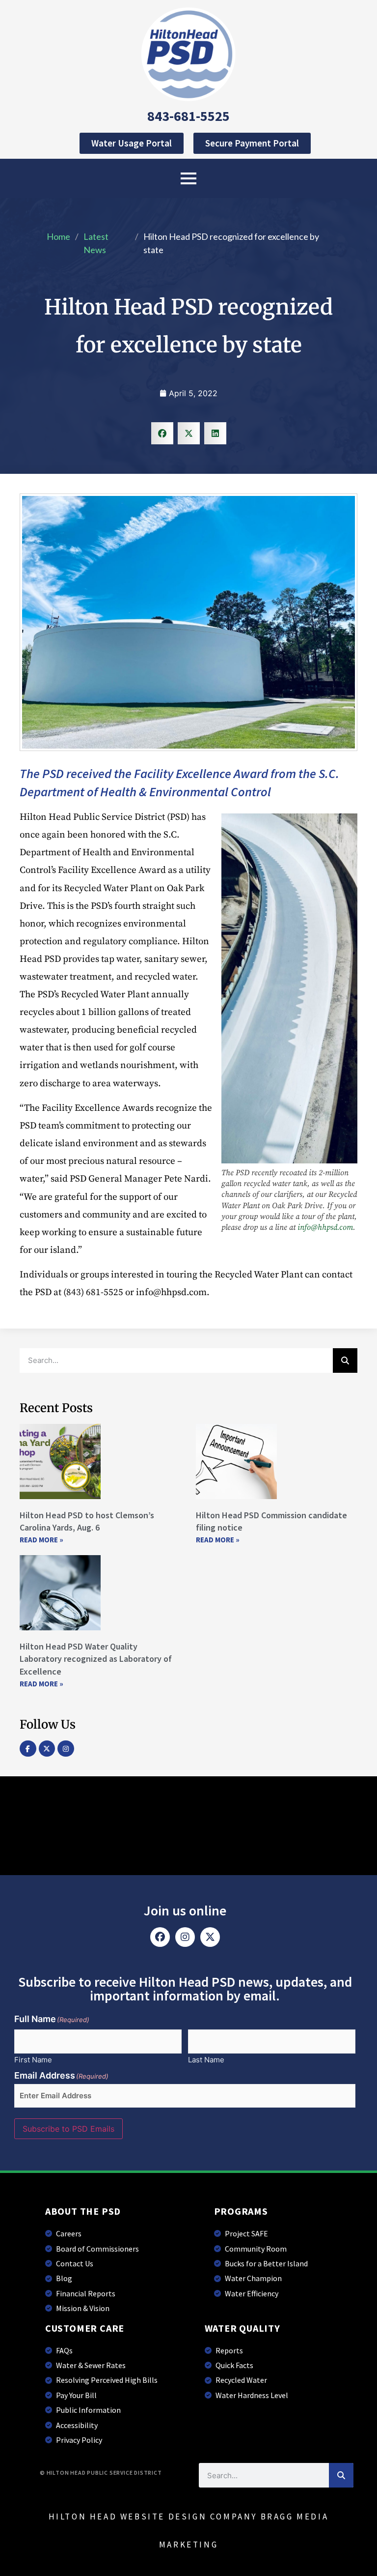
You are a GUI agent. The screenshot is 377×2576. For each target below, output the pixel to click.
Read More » (41, 1540)
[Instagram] (66, 1749)
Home (58, 236)
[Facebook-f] (28, 1749)
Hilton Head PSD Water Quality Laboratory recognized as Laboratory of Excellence (96, 1659)
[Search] (345, 1360)
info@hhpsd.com (325, 1227)
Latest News (96, 243)
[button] (162, 433)
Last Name (206, 2059)
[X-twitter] (47, 1749)
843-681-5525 (188, 116)
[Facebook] (160, 1937)
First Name (33, 2059)
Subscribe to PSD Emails (68, 2129)
